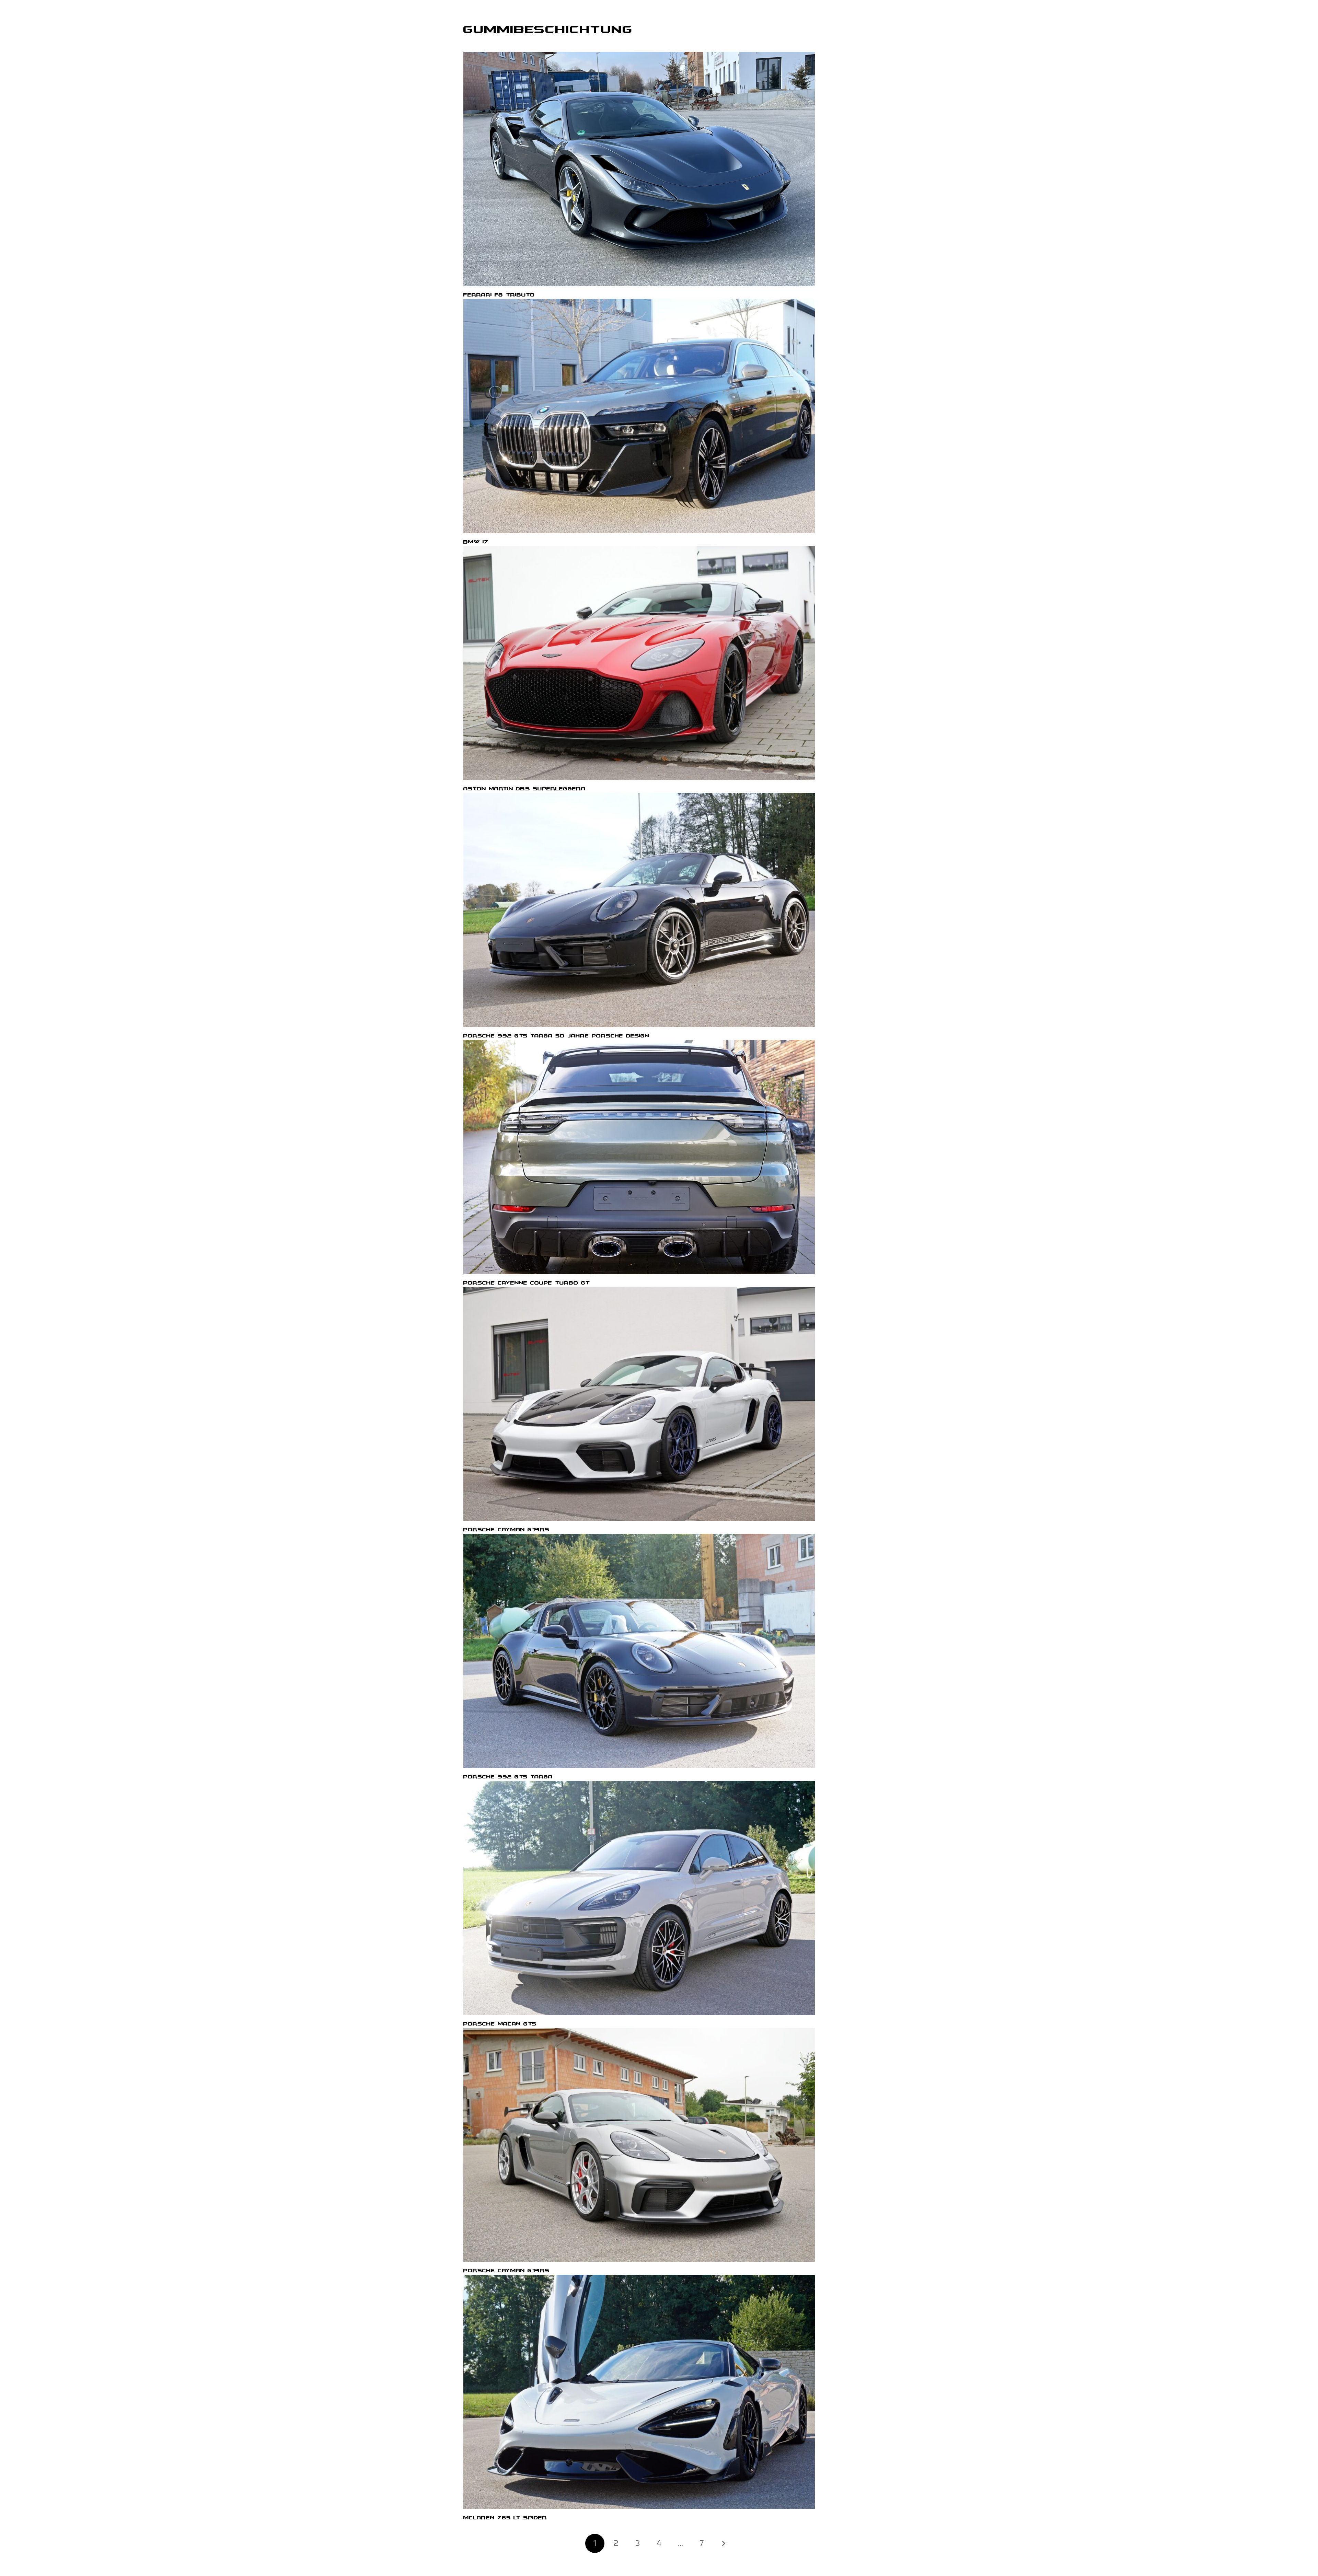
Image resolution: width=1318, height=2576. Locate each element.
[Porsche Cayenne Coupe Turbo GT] (639, 1157)
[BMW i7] (639, 416)
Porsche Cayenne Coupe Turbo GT (527, 1283)
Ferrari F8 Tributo (499, 295)
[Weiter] (723, 2543)
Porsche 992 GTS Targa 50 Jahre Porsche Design (556, 1036)
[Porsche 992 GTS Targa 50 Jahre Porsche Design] (639, 910)
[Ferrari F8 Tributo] (639, 169)
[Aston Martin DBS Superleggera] (639, 663)
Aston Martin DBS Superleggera (524, 789)
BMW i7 (476, 542)
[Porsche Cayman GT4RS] (639, 1404)
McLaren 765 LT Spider (505, 2518)
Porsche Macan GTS (500, 2024)
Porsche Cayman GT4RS (506, 1530)
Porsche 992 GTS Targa (508, 1777)
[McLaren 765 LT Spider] (639, 2392)
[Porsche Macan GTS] (639, 1898)
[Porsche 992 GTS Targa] (639, 1651)
